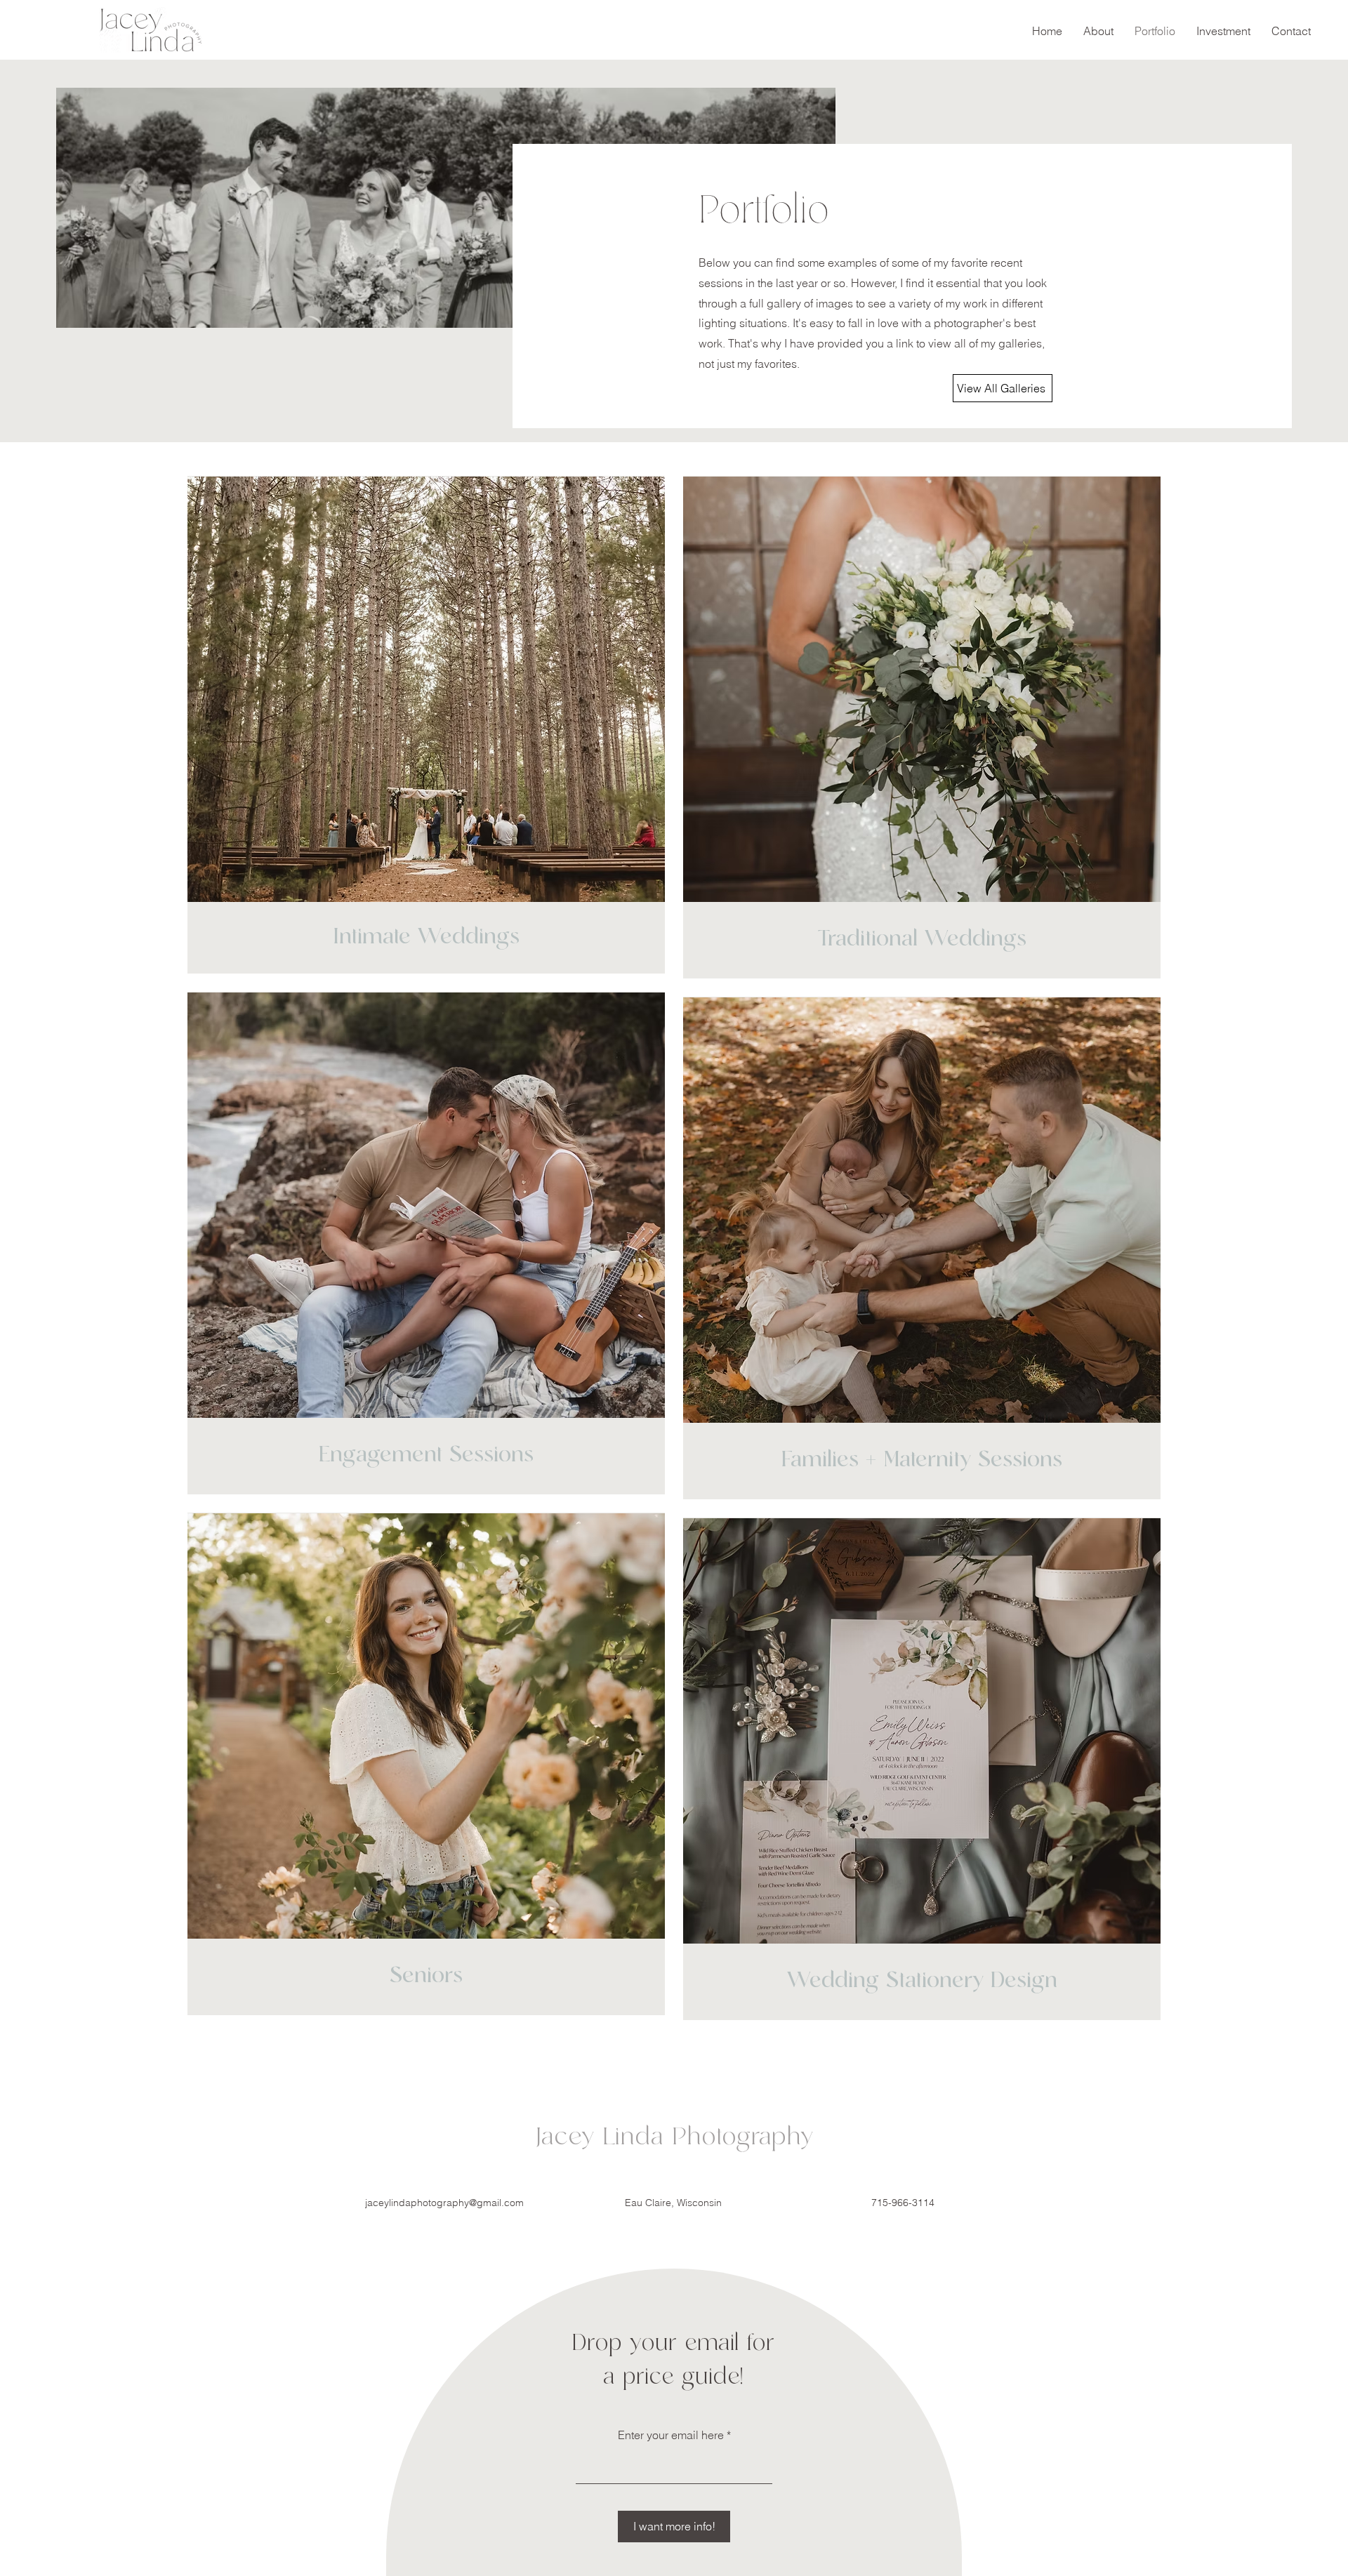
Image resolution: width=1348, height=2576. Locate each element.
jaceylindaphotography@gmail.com (444, 2203)
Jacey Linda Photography (674, 2137)
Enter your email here (671, 2435)
